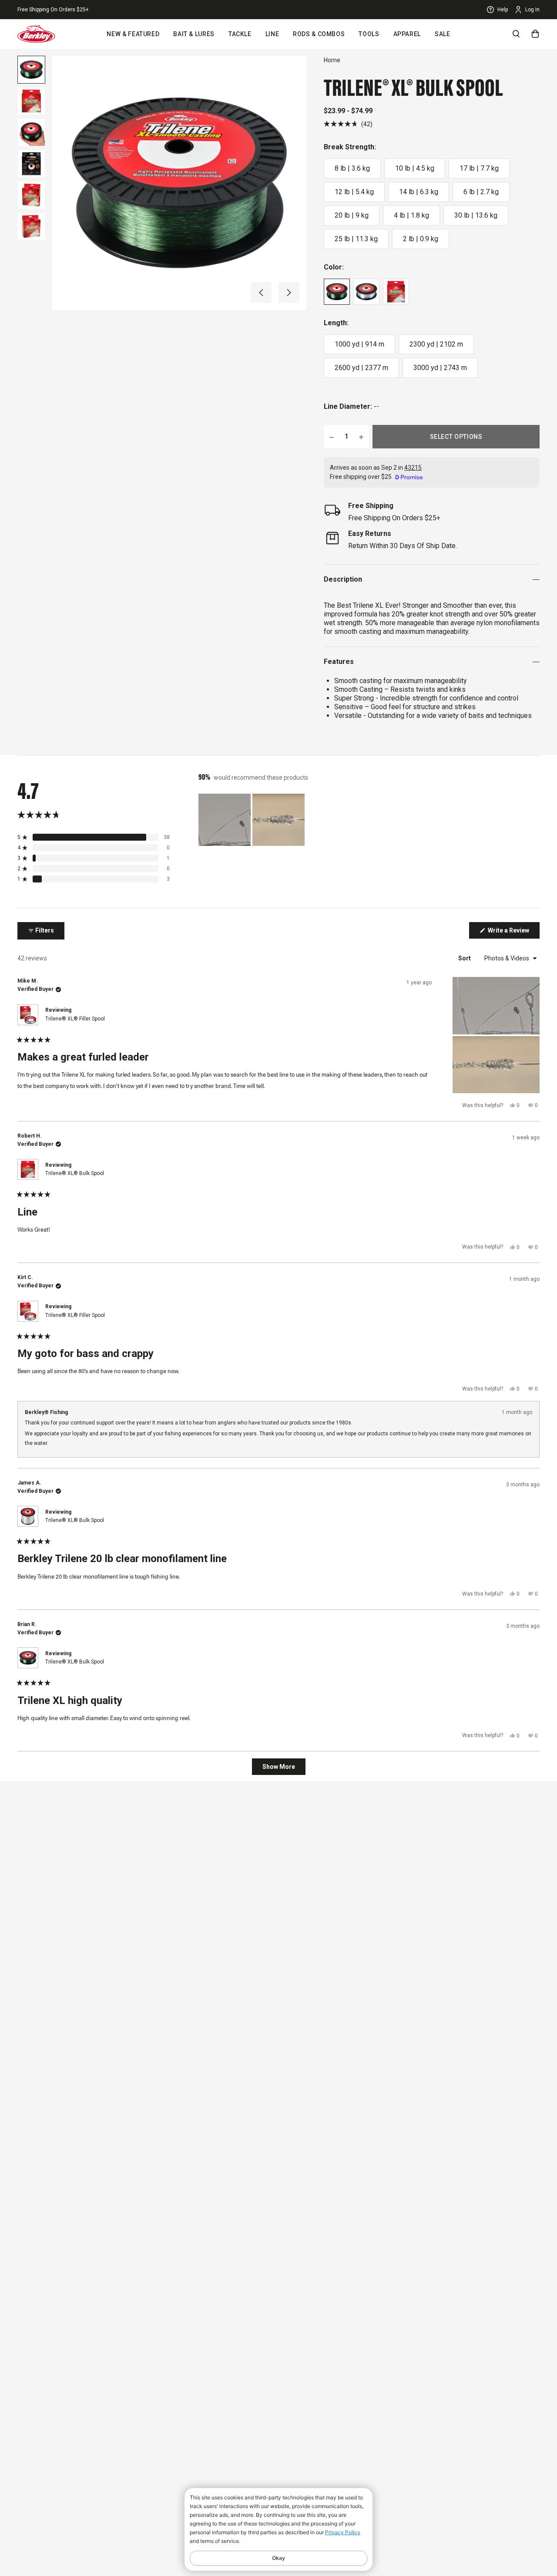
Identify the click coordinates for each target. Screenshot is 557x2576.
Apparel (407, 34)
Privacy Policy (343, 2532)
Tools (369, 34)
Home (332, 60)
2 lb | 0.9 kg (421, 239)
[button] (261, 293)
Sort (465, 958)
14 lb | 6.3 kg (419, 192)
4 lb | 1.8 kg (411, 215)
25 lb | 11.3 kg (356, 239)
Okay (278, 2558)
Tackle (240, 34)
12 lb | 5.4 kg (354, 192)
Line (272, 34)
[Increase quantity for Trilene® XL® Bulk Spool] (361, 437)
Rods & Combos (319, 34)
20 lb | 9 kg (352, 215)
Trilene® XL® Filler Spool (75, 1019)
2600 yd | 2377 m (361, 368)
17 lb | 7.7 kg (479, 168)
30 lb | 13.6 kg (476, 215)
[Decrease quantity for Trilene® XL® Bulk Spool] (332, 437)
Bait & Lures (194, 34)
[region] (252, 820)
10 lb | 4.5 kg (415, 168)
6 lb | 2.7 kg (481, 192)
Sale (443, 34)
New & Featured (133, 34)
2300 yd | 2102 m (436, 344)
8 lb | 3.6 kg (352, 168)
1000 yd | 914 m (359, 344)
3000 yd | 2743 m (440, 368)
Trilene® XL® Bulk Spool (75, 1173)
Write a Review (513, 933)
